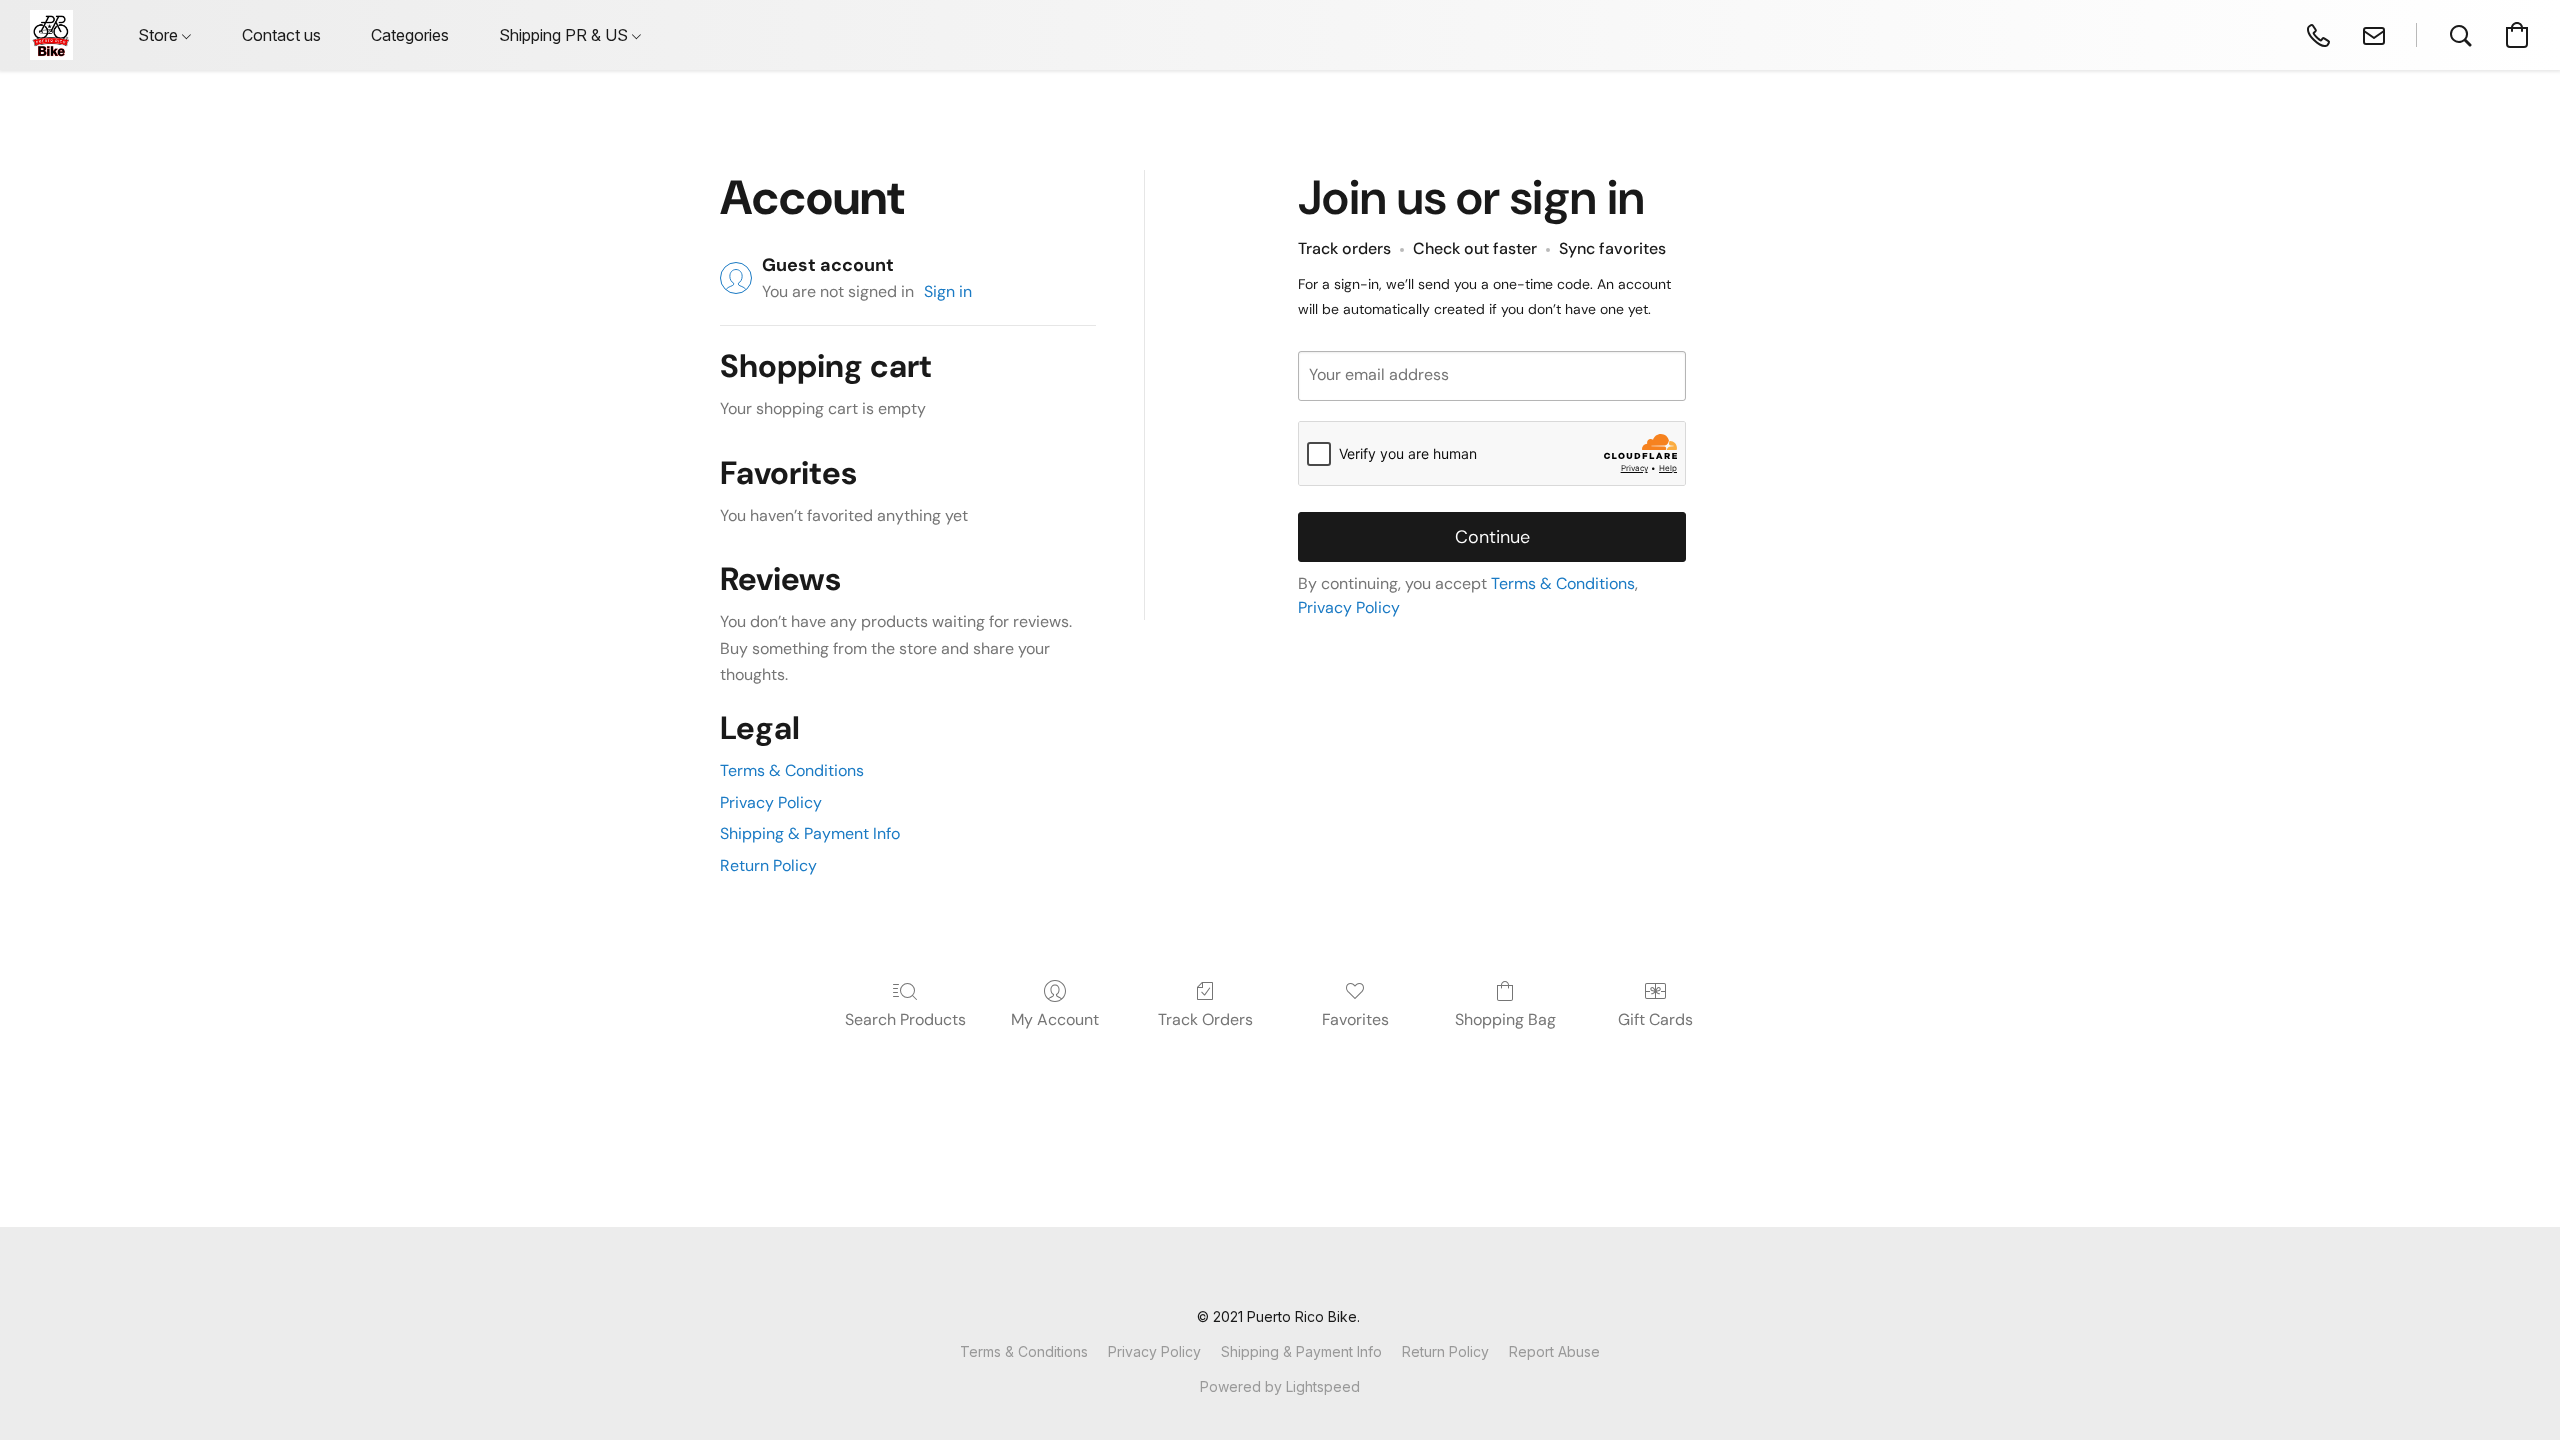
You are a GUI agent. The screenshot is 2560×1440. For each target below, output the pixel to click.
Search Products (905, 1019)
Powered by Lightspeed (1280, 1386)
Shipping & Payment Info (810, 833)
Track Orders (1205, 1019)
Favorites (1355, 1019)
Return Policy (768, 865)
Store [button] (160, 35)
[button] (51, 35)
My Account (1055, 1019)
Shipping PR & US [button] (565, 35)
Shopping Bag (1505, 1019)
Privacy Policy (771, 802)
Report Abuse (1554, 1351)
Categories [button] (410, 35)
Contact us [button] (281, 35)
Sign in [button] (948, 291)
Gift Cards (1655, 1019)
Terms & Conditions (792, 770)
